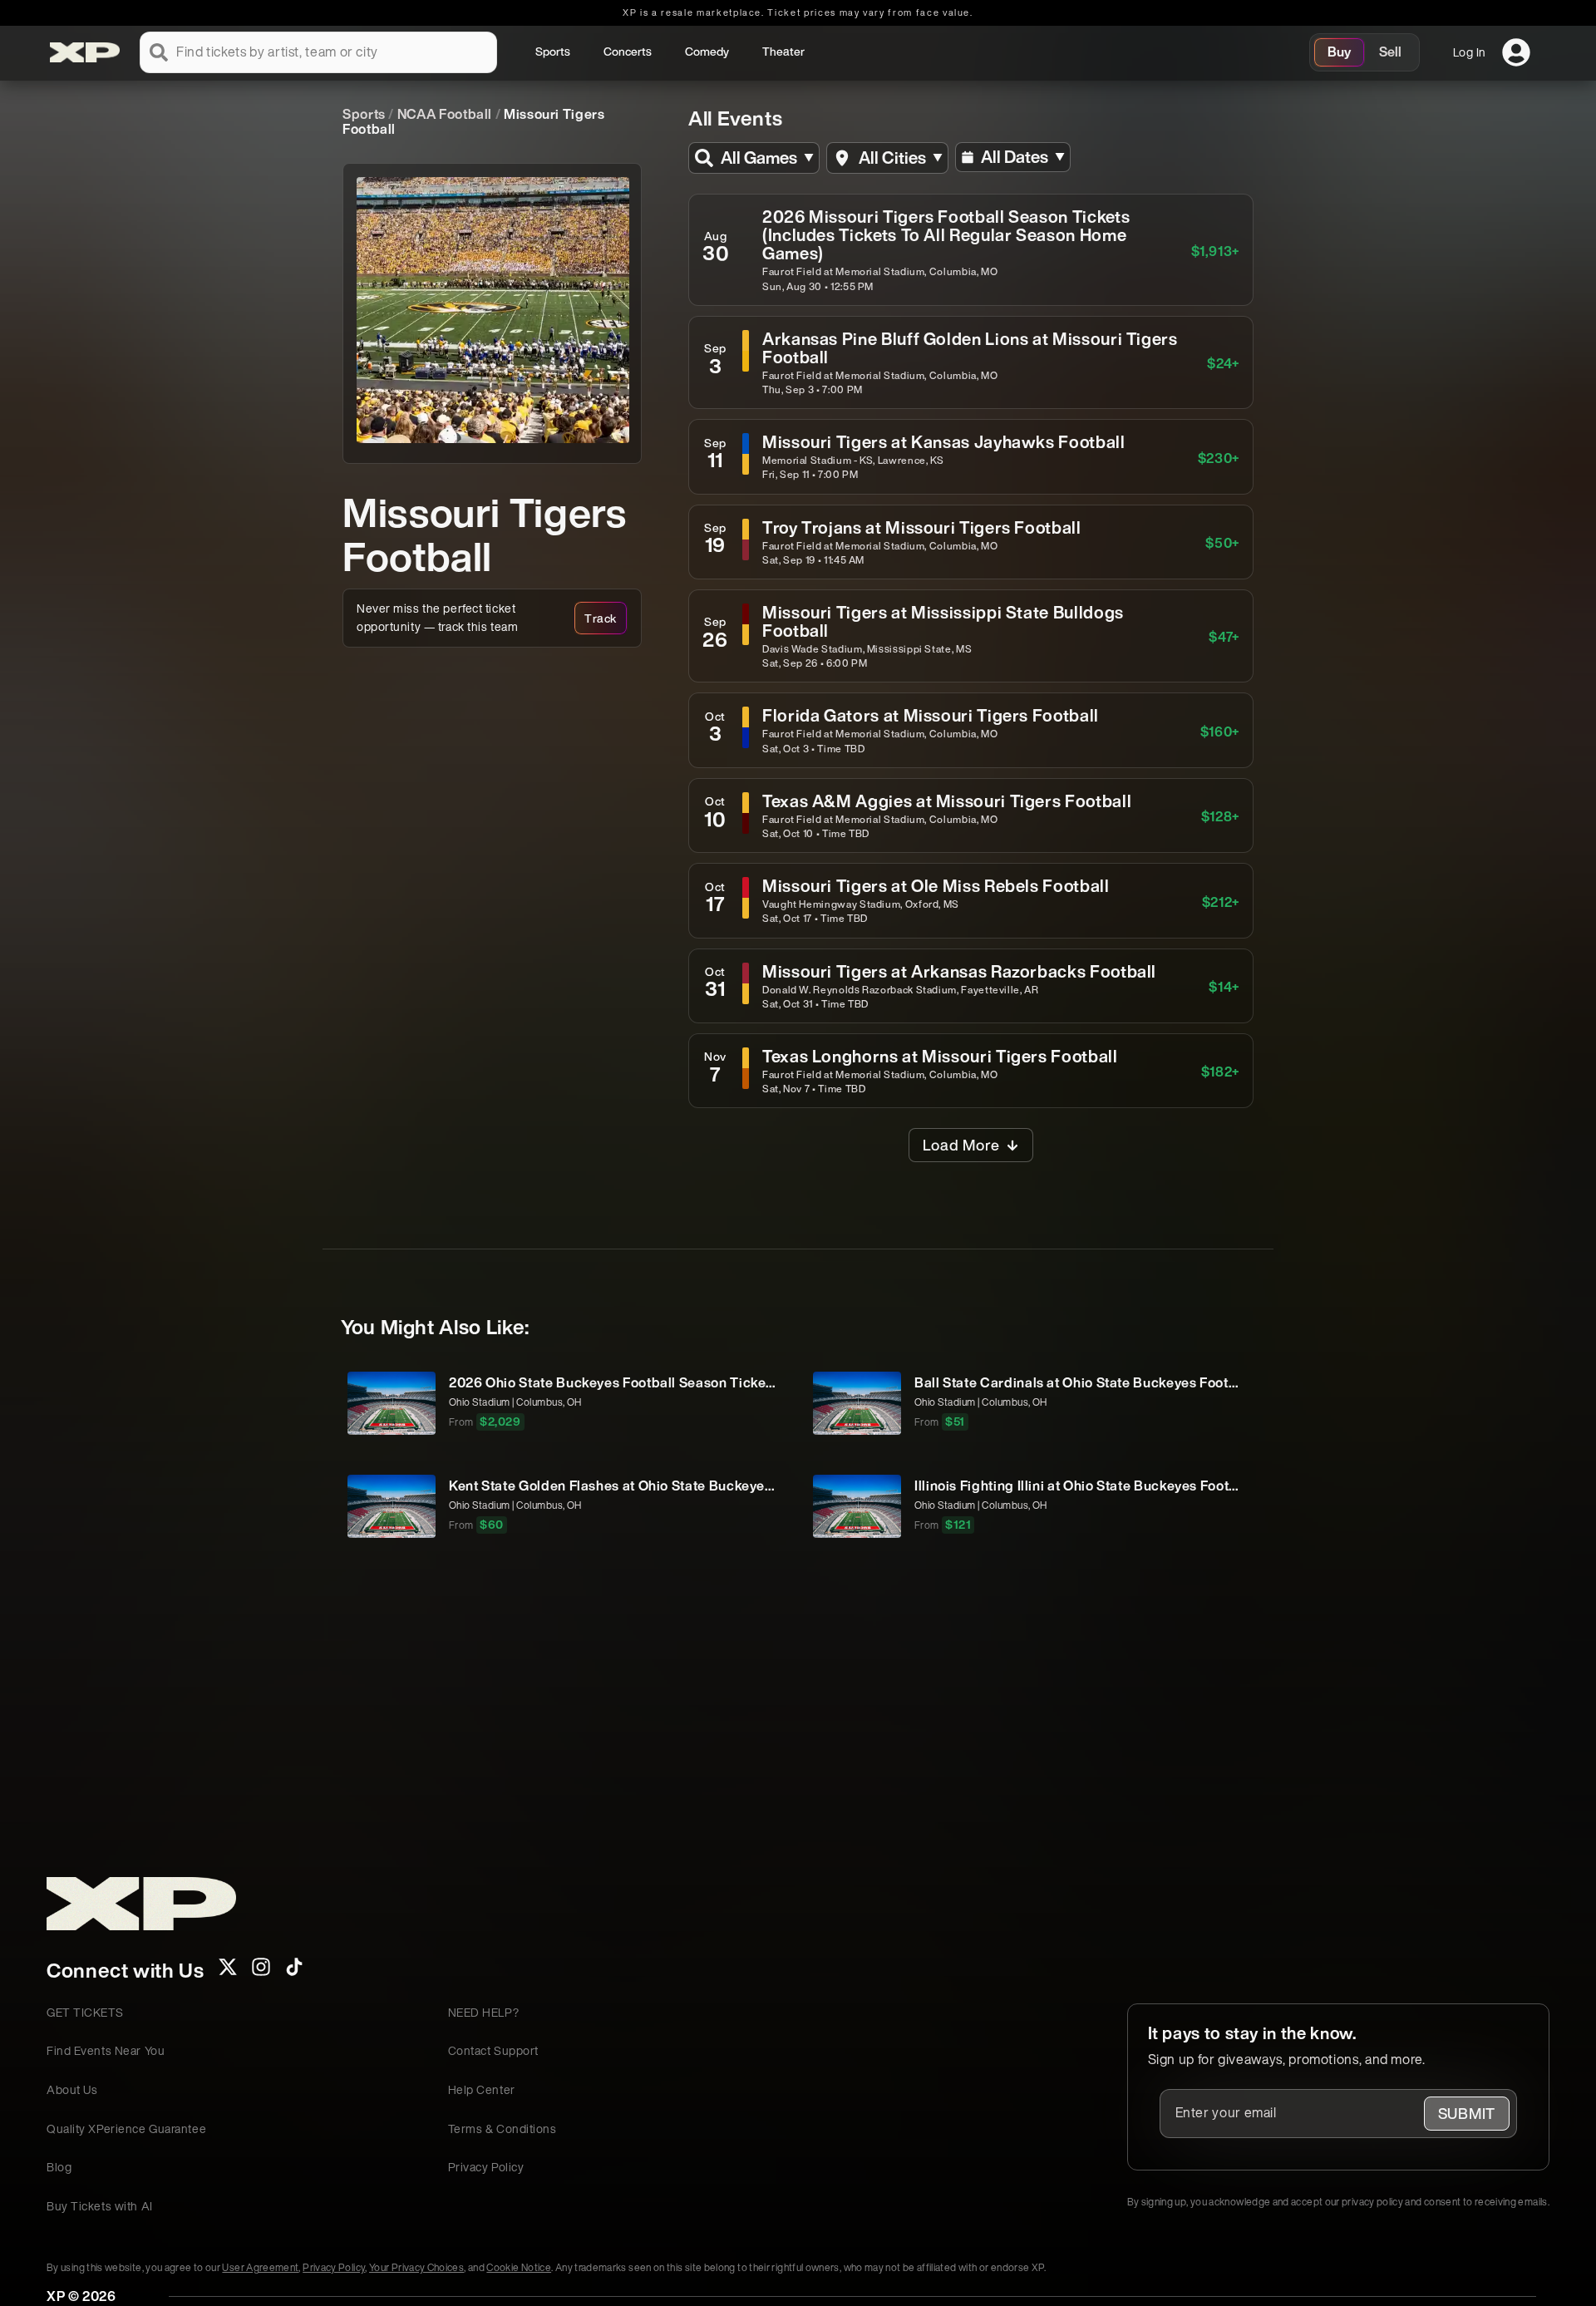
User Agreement (260, 2267)
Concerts (628, 51)
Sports (553, 51)
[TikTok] (294, 1972)
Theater (783, 51)
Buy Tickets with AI (100, 2206)
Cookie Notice (519, 2267)
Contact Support (493, 2050)
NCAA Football (445, 114)
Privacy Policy (486, 2167)
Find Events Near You (106, 2050)
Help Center (482, 2089)
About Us (72, 2089)
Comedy (707, 51)
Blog (59, 2167)
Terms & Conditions (502, 2129)
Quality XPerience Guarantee (126, 2129)
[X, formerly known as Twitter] (228, 1972)
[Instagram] (261, 1972)
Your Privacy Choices (416, 2267)
